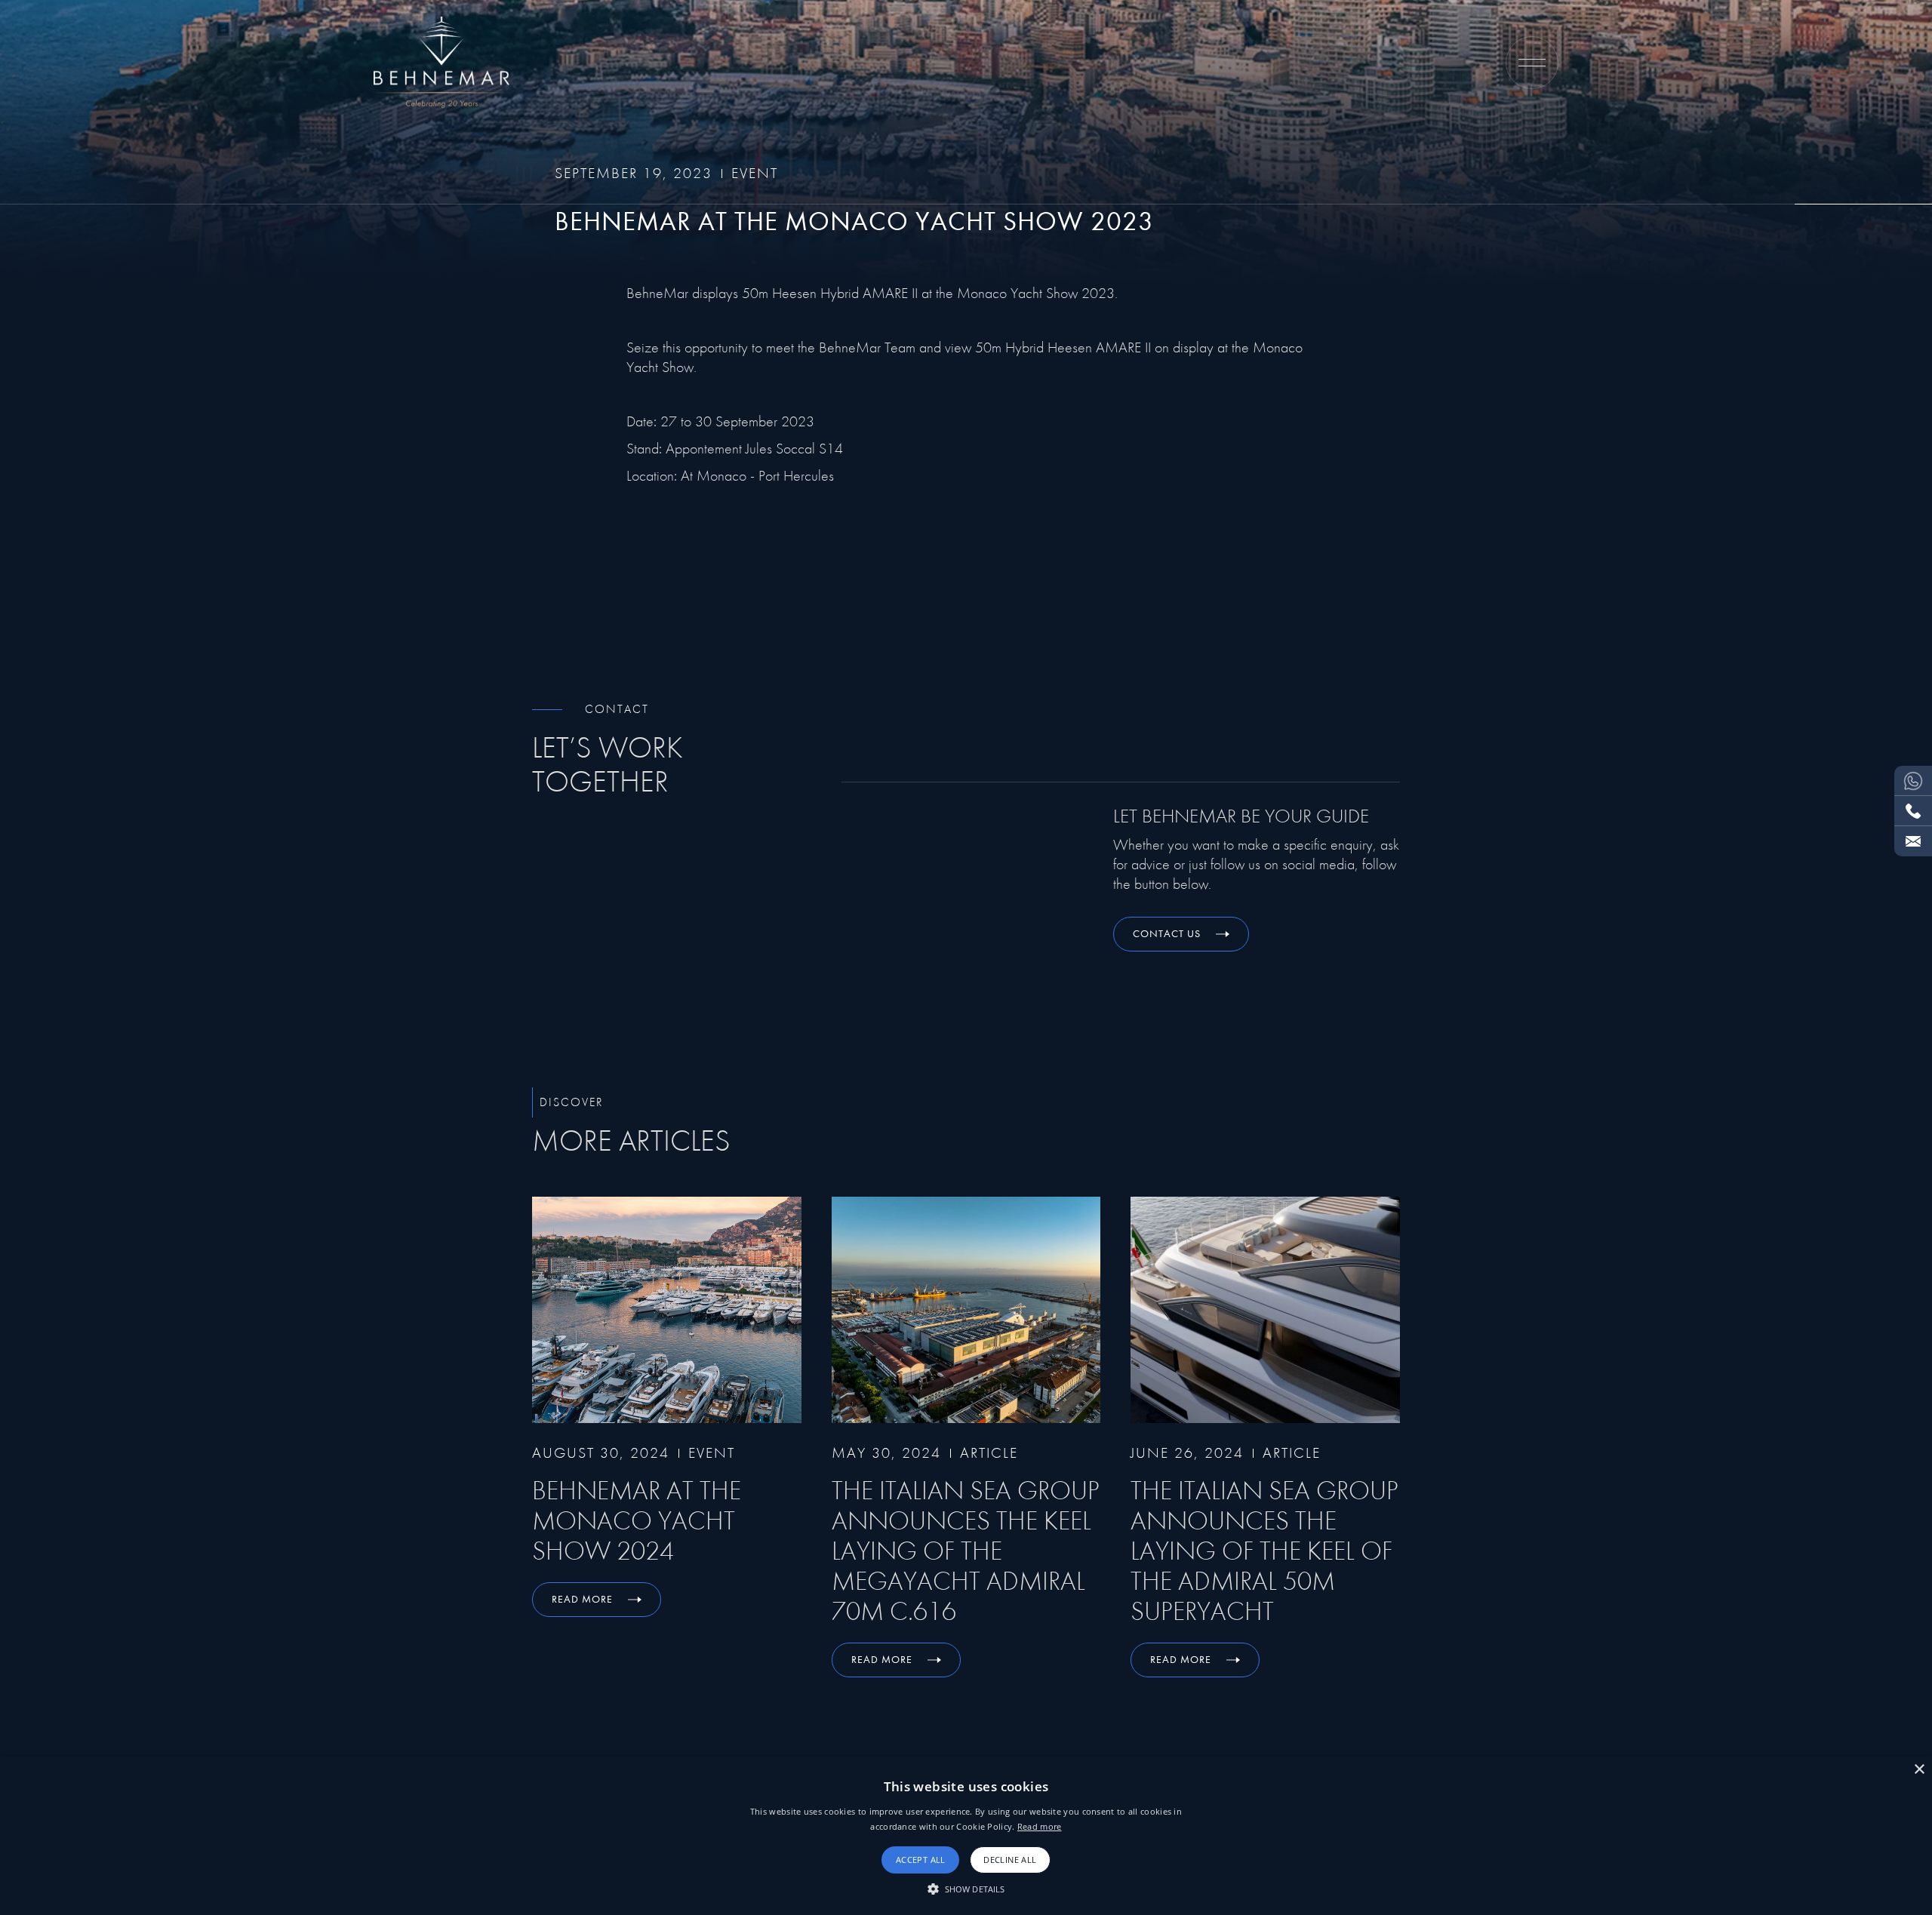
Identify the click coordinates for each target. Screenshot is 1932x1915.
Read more (1040, 1826)
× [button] (1919, 1770)
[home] (441, 63)
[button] (1532, 63)
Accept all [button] (921, 1860)
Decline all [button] (1010, 1860)
